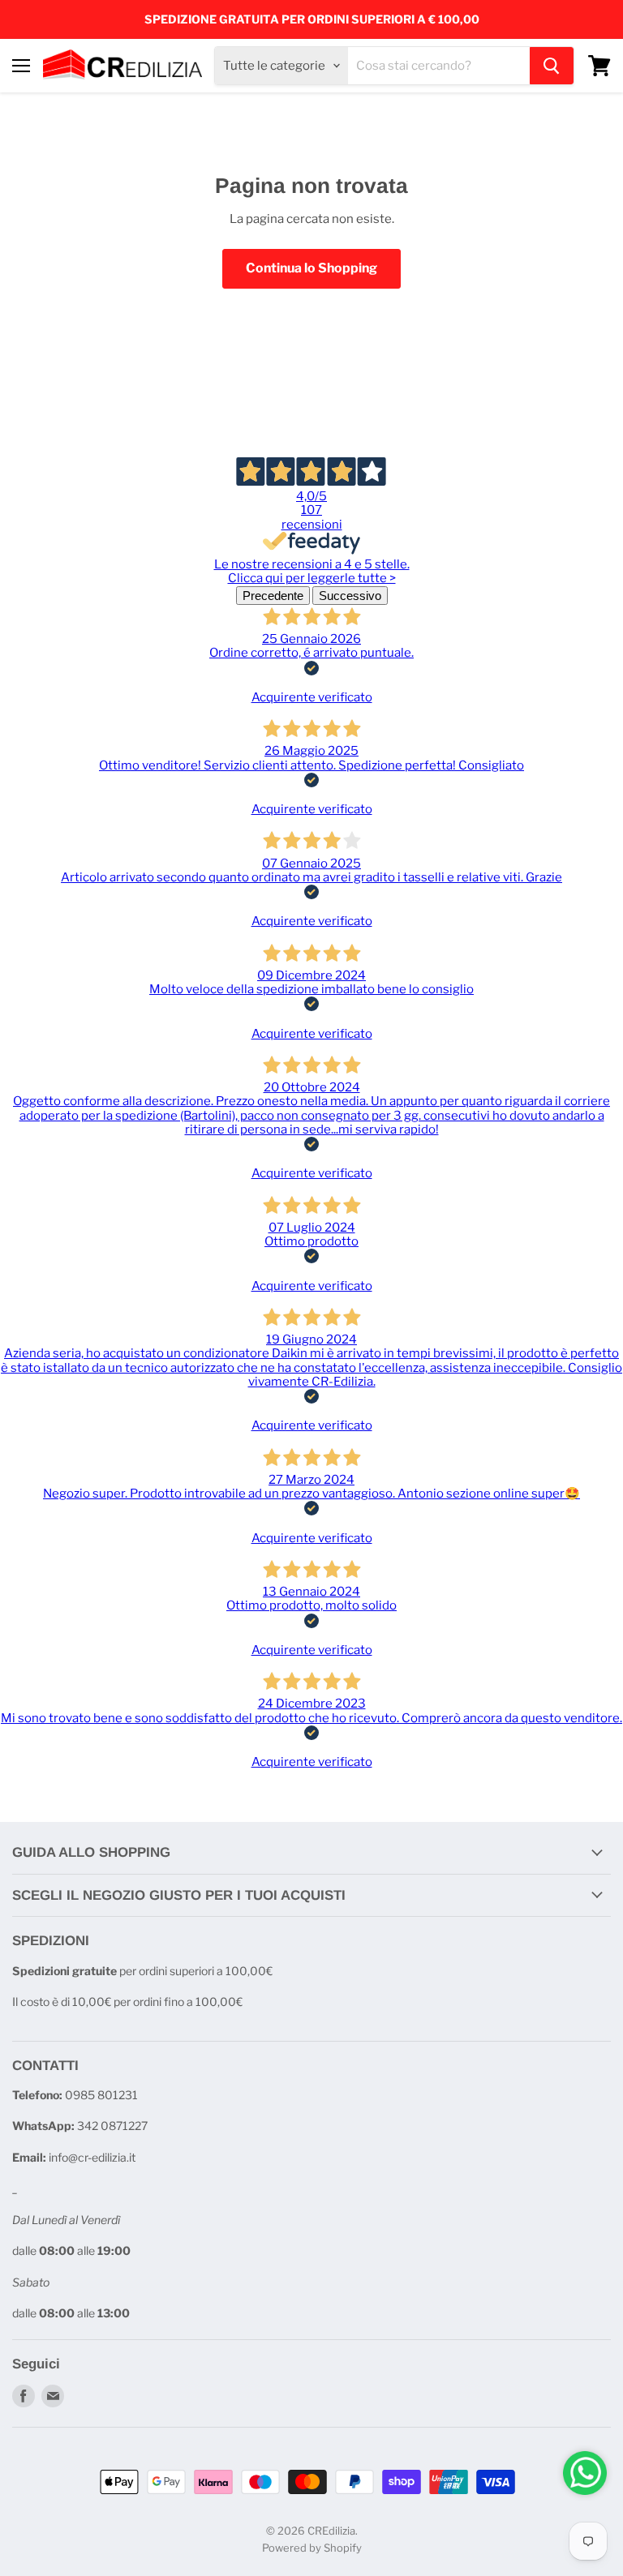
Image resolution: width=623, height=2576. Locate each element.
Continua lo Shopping (311, 268)
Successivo (350, 596)
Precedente (273, 596)
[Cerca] (552, 66)
